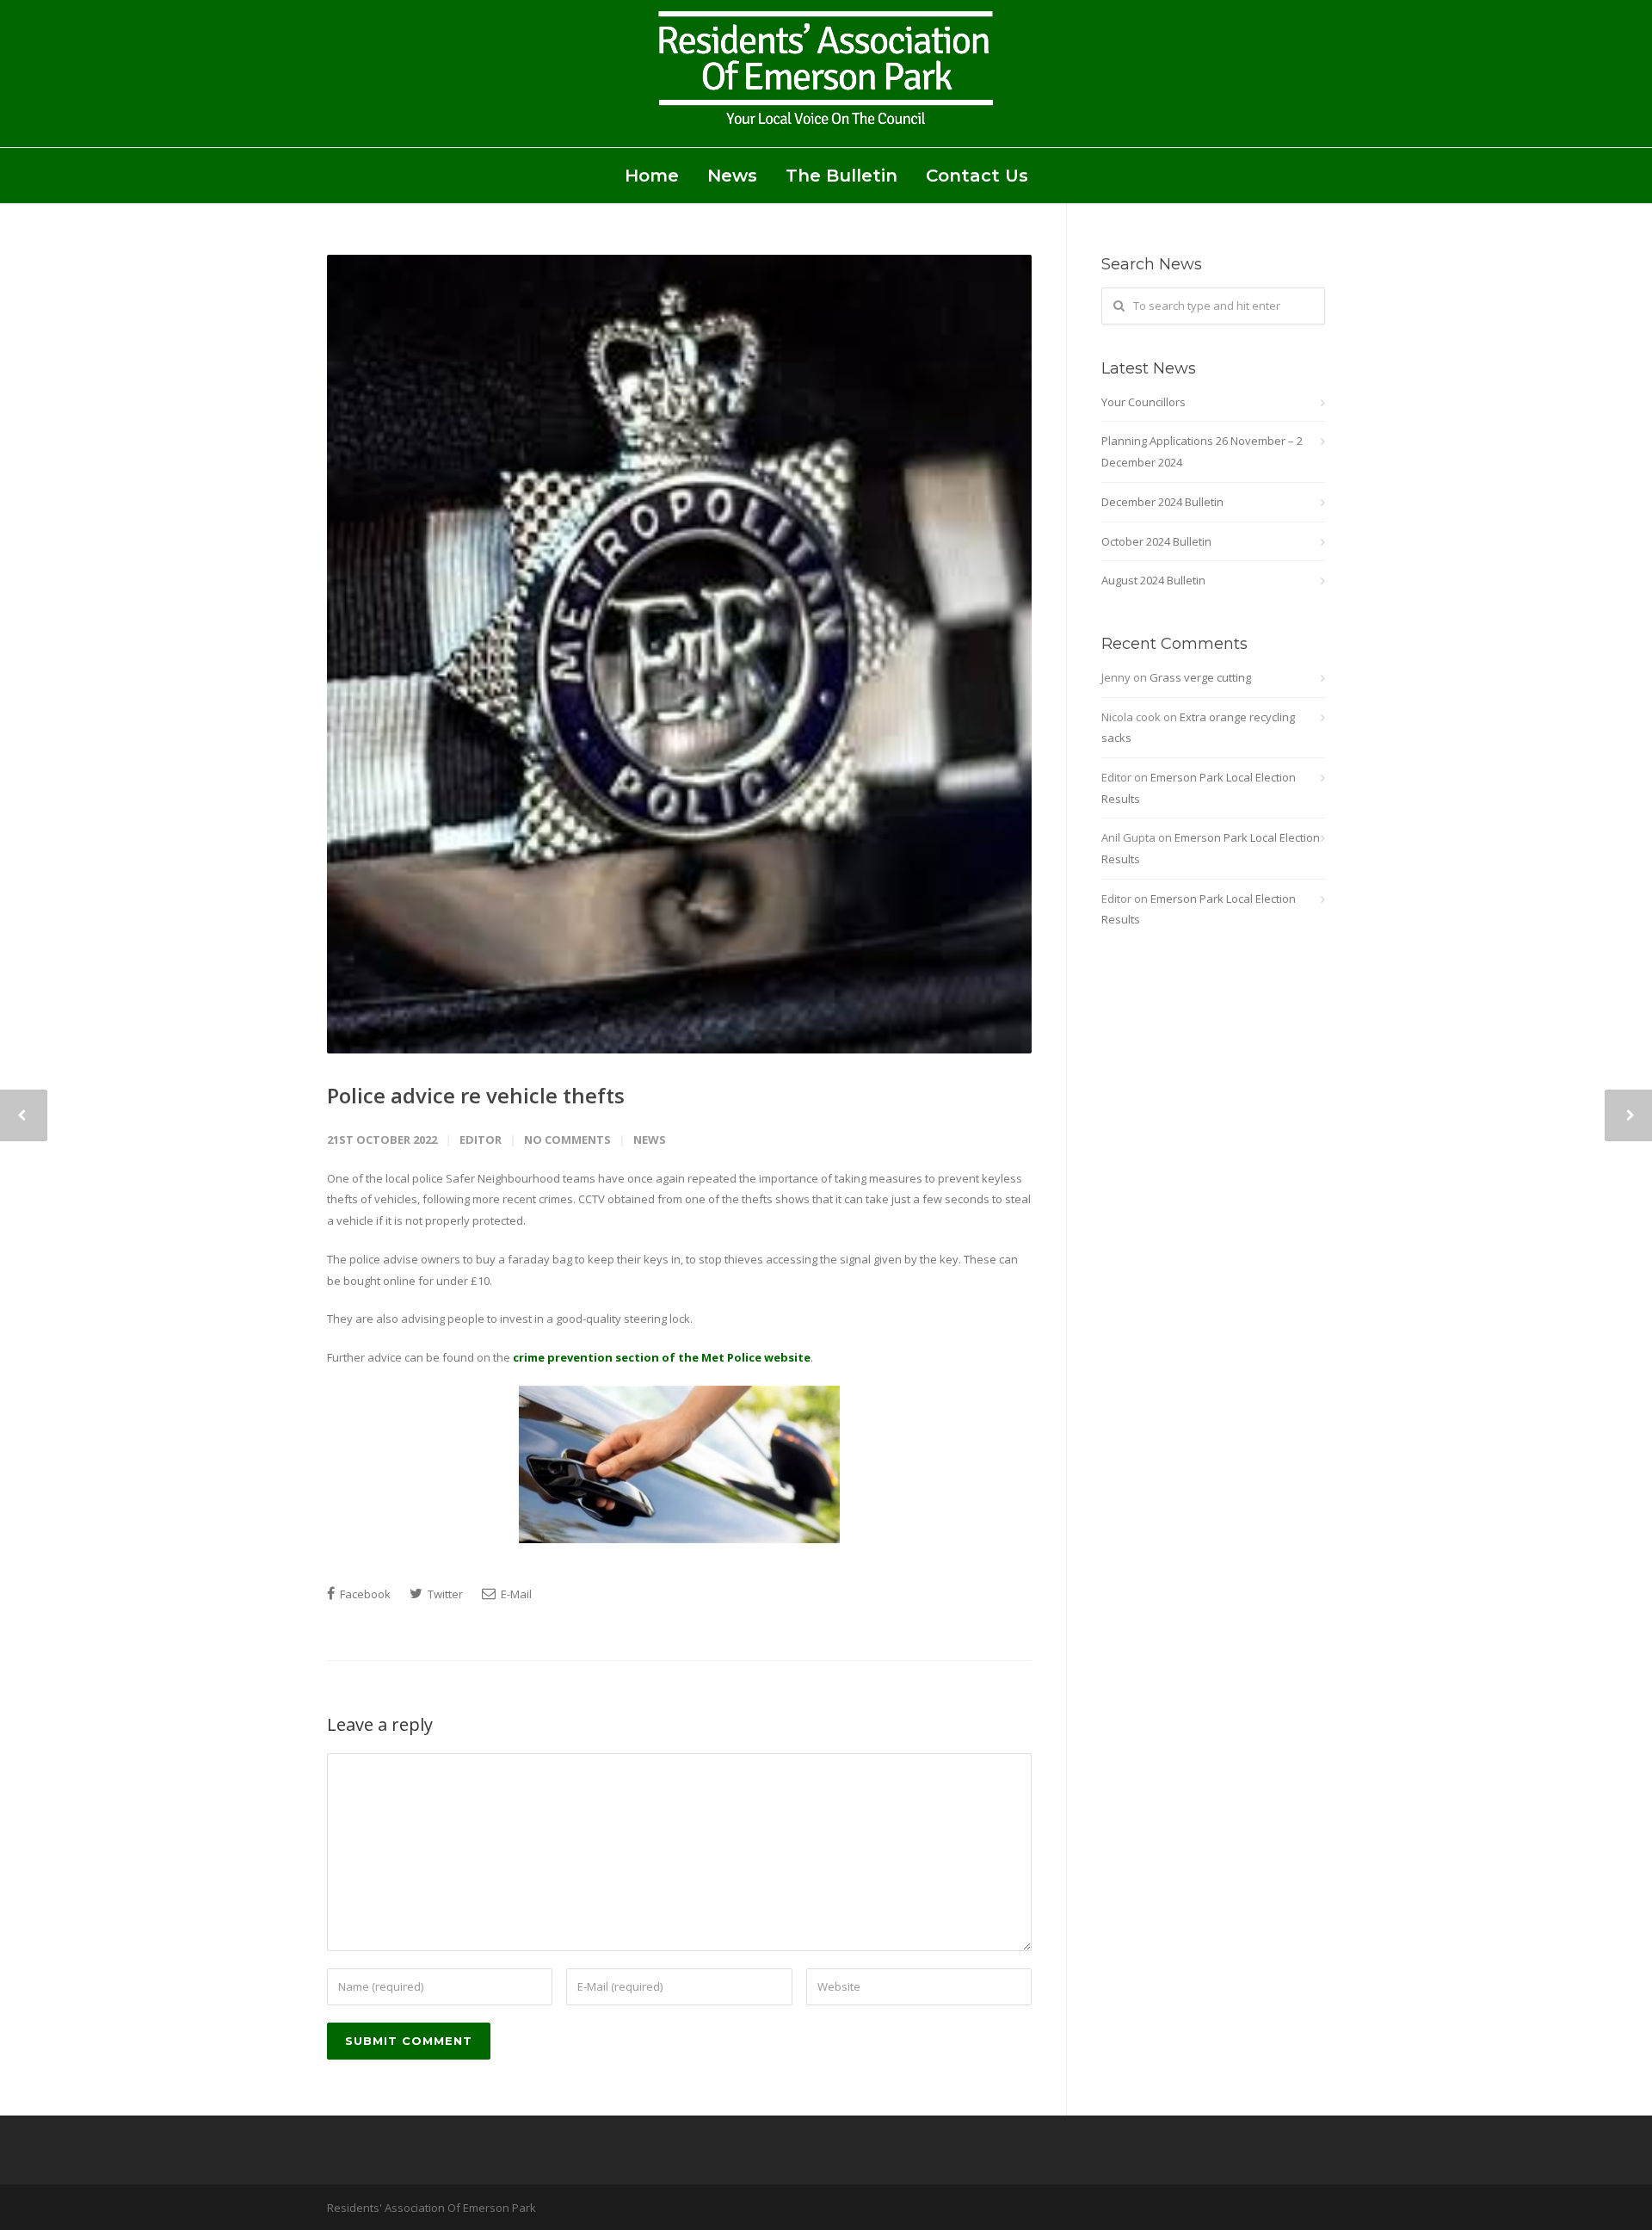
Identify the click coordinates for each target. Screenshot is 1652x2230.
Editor (481, 1140)
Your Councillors (1143, 402)
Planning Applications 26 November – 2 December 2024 (1202, 451)
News (732, 176)
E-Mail (515, 1594)
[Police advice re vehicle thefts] (679, 654)
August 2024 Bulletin (1153, 580)
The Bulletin (841, 176)
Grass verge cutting (1200, 677)
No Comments (567, 1140)
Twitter (444, 1594)
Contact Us (977, 176)
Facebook (364, 1594)
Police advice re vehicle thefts (476, 1095)
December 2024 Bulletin (1162, 502)
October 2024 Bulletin (1156, 541)
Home (652, 176)
